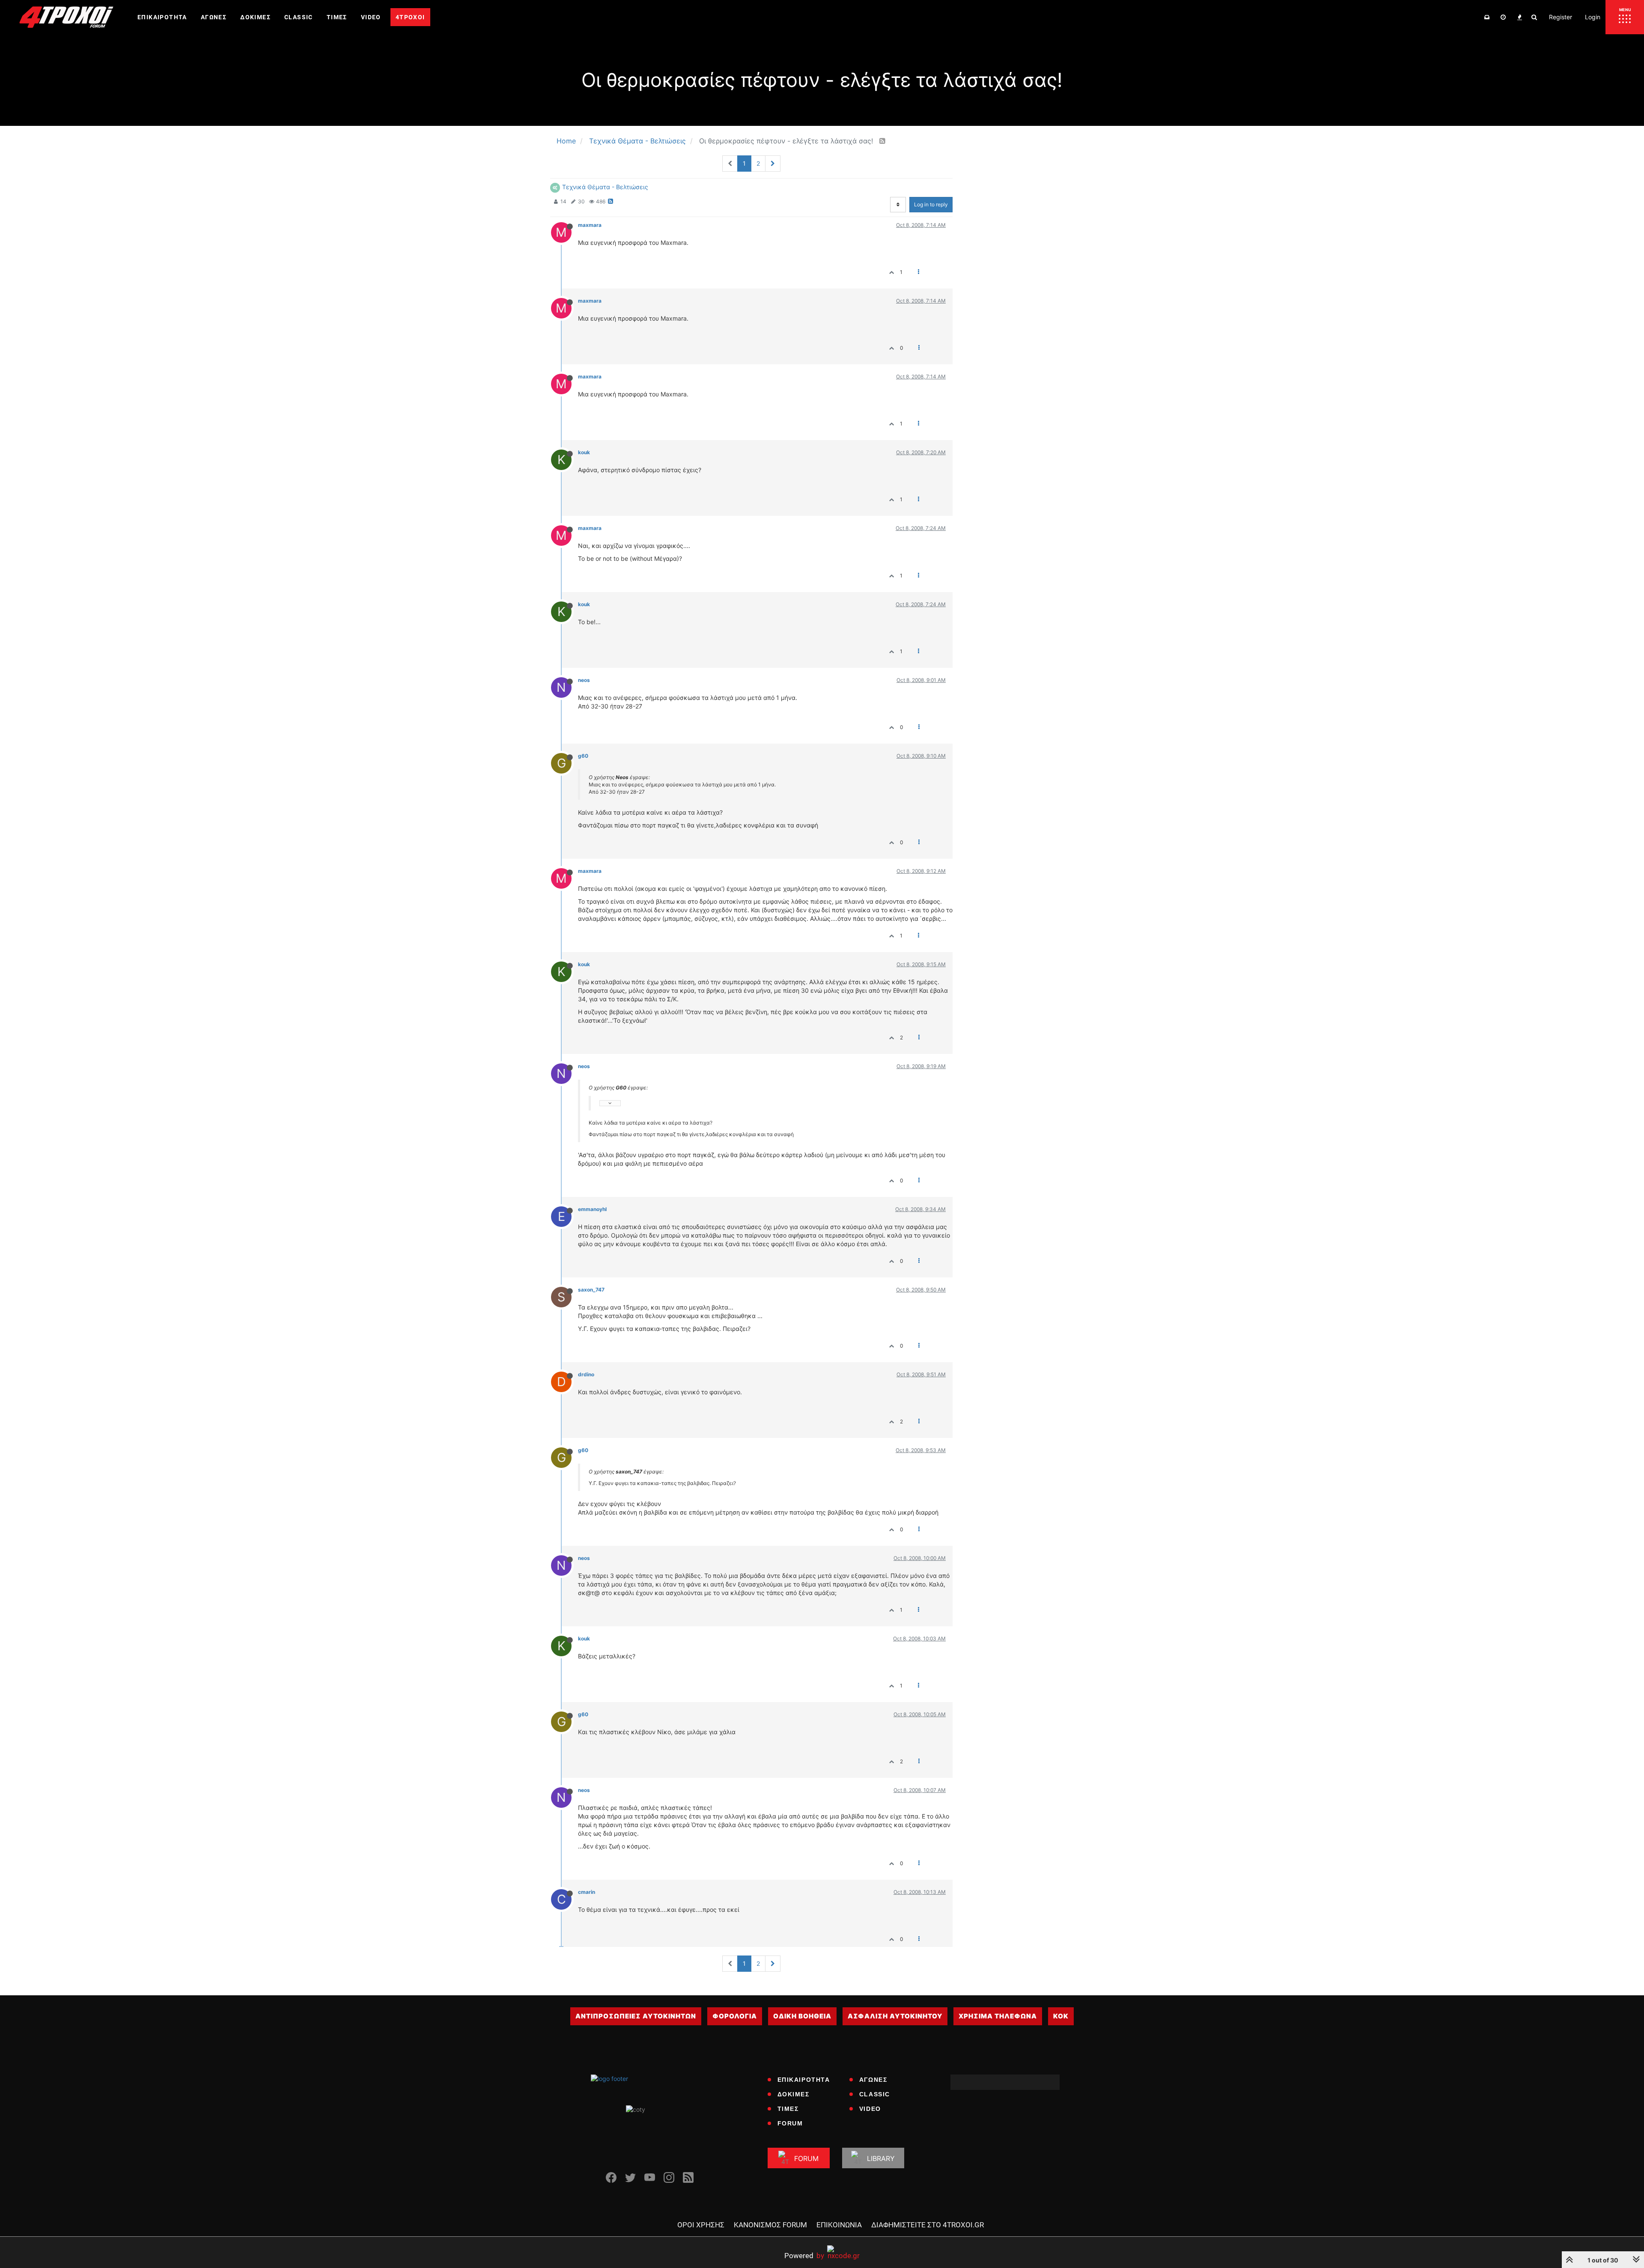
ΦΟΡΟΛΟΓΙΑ (735, 2016)
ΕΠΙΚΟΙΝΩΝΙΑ (839, 2225)
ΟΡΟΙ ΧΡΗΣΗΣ (701, 2225)
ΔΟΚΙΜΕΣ (794, 2094)
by (804, 2255)
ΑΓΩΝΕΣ (873, 2080)
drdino (586, 1374)
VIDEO (870, 2109)
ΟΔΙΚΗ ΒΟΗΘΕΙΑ (802, 2016)
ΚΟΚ (1061, 2016)
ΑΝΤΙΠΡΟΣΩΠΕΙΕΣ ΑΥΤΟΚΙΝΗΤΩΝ (636, 2016)
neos (584, 680)
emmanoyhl (592, 1209)
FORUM (790, 2123)
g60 (583, 756)
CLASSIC (875, 2094)
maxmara (590, 225)
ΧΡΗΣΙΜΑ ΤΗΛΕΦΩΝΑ (998, 2016)
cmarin (587, 1892)
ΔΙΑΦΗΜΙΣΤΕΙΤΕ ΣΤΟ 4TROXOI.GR (928, 2225)
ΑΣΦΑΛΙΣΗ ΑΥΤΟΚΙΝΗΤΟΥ (895, 2016)
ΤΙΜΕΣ (788, 2109)
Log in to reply (931, 204)
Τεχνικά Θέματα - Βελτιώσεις (605, 187)
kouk (584, 452)
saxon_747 (591, 1290)
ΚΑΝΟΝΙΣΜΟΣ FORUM (770, 2225)
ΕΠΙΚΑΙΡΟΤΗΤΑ (804, 2080)
